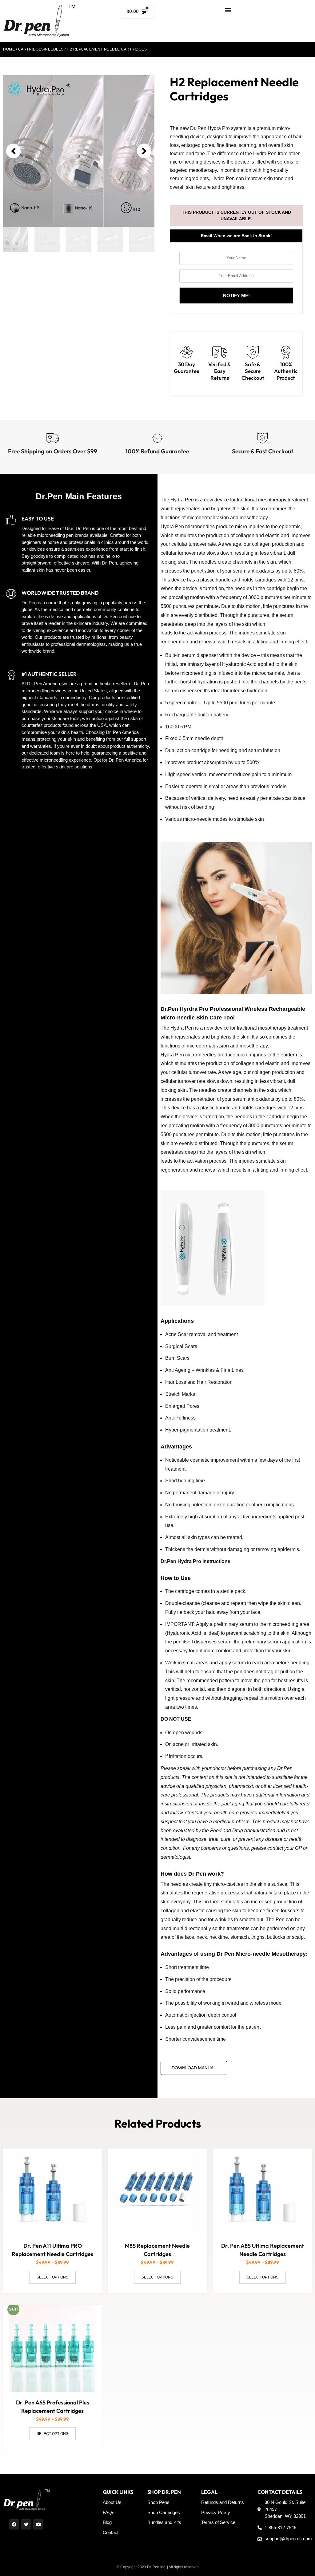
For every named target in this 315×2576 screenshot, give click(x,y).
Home (9, 49)
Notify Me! (236, 296)
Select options (52, 2277)
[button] (228, 10)
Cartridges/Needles (41, 49)
